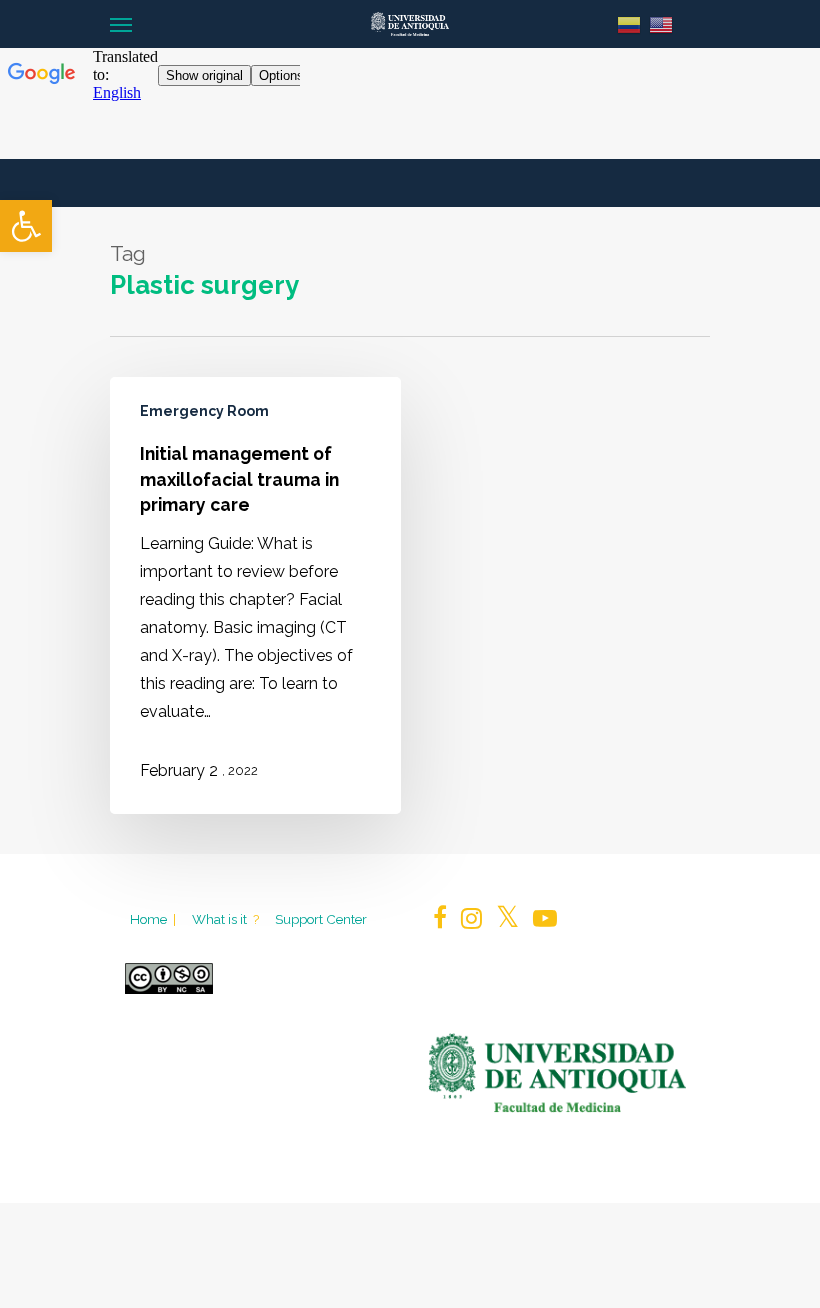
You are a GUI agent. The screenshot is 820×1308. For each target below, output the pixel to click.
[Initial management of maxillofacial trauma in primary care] (255, 595)
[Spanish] (629, 23)
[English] (661, 23)
